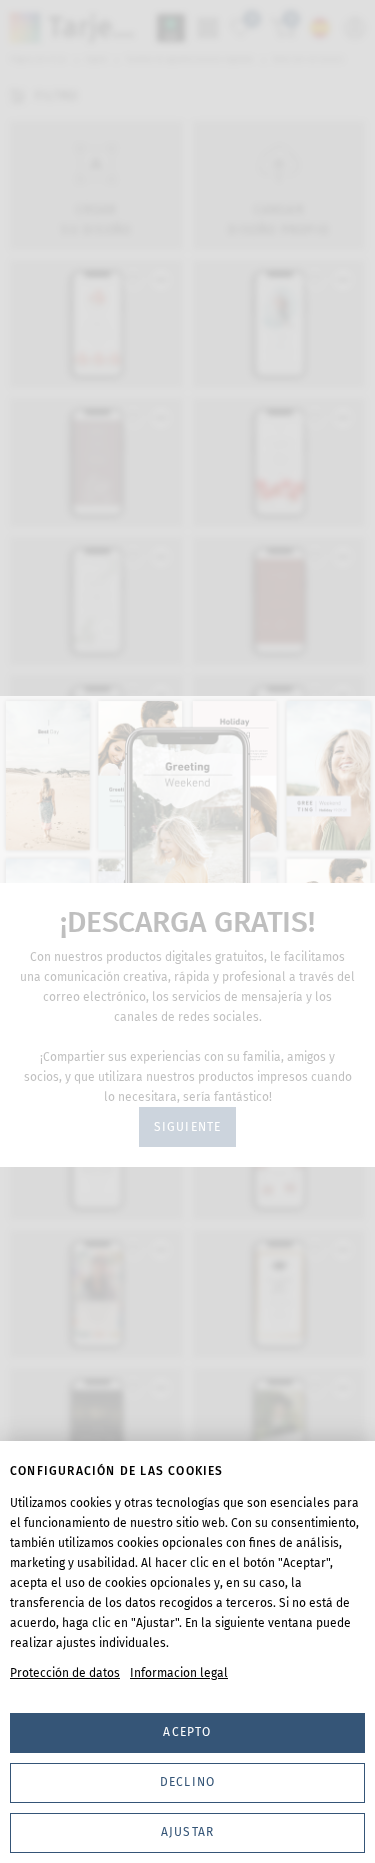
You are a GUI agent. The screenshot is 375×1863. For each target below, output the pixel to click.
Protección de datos (65, 1673)
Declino (187, 1782)
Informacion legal (179, 1673)
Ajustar (187, 1832)
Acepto (187, 1732)
